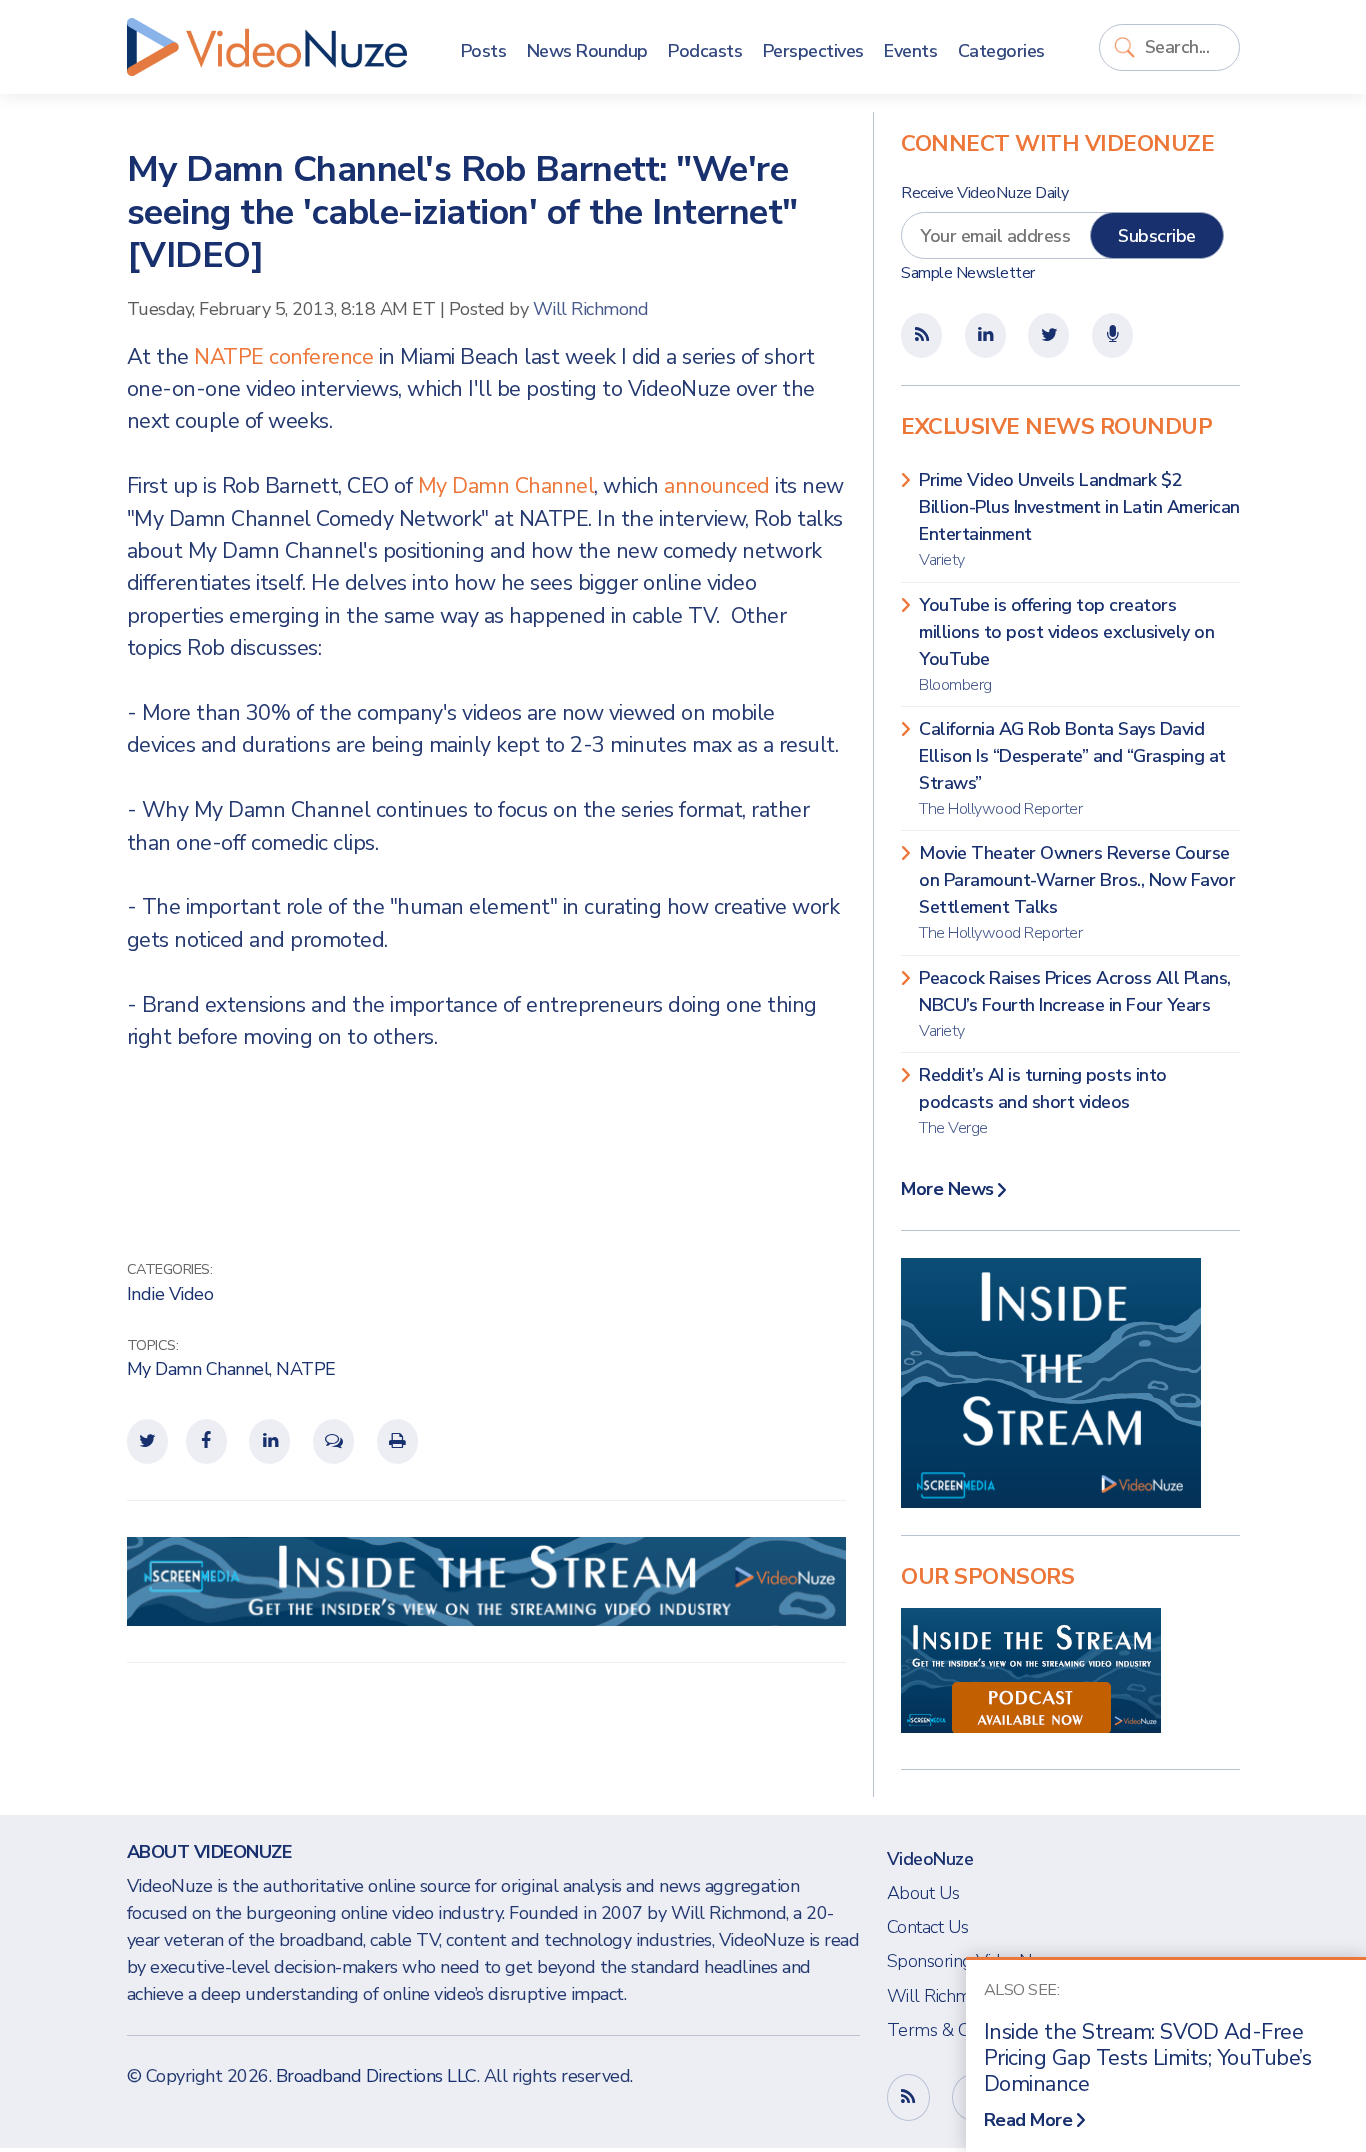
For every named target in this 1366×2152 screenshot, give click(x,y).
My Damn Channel (506, 486)
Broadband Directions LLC (376, 2076)
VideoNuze (930, 1859)
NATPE (306, 1369)
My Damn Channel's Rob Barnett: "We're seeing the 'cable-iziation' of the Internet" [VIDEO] (462, 212)
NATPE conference (283, 357)
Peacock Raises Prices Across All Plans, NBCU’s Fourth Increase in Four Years (1075, 1004)
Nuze (267, 47)
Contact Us (928, 1927)
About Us (923, 1893)
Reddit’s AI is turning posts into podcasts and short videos (1043, 1101)
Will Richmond (591, 309)
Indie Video (170, 1294)
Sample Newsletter (968, 273)
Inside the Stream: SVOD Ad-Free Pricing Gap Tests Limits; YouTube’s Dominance (1148, 2058)
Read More (1028, 2120)
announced (717, 486)
